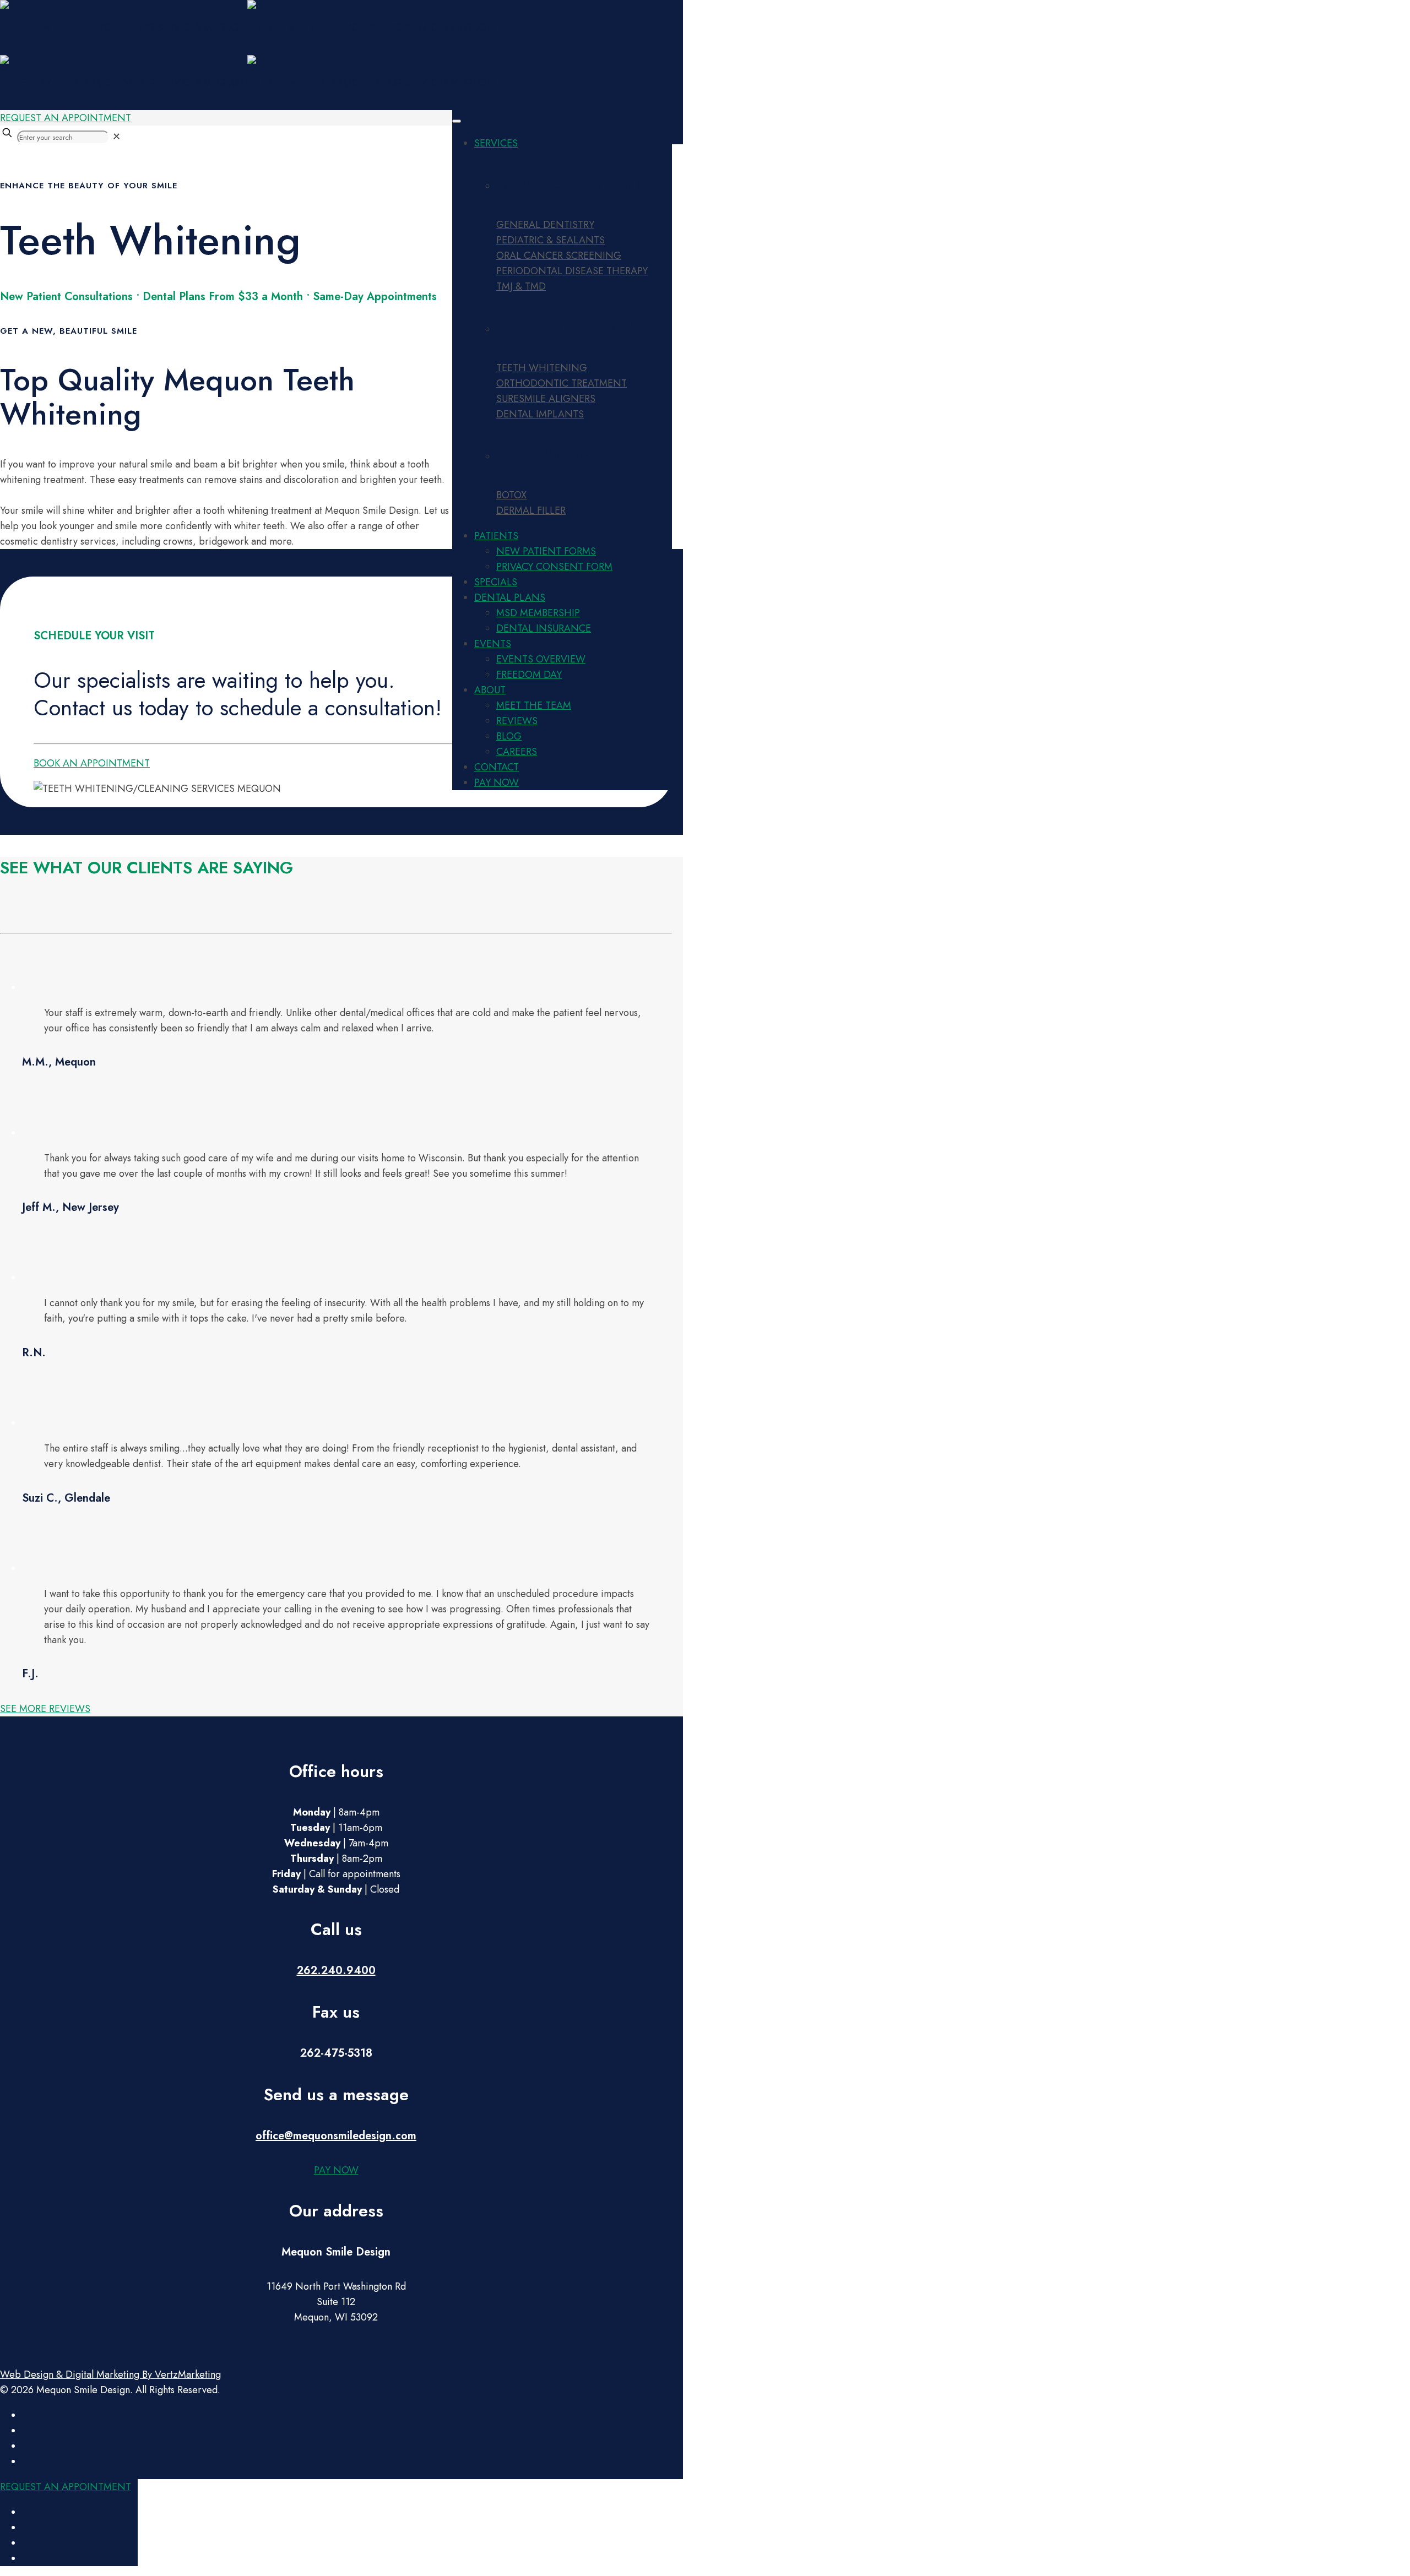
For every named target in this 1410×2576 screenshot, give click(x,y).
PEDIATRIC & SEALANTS (551, 240)
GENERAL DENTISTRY (545, 225)
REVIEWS (517, 721)
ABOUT (490, 690)
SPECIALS (496, 582)
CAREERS (517, 752)
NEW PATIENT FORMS (546, 551)
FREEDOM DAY (529, 675)
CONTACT (497, 767)
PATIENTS (496, 536)
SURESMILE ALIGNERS (546, 399)
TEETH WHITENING (542, 368)
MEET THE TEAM (534, 705)
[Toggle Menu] (457, 121)
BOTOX (511, 495)
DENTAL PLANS (510, 597)
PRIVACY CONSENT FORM (554, 567)
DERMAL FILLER (531, 510)
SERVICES (496, 143)
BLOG (509, 736)
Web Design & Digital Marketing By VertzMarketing (110, 2374)
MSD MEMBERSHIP (538, 613)
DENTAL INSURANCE (544, 628)
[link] (116, 137)
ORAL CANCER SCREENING (559, 256)
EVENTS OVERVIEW (541, 659)
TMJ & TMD (521, 286)
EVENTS (493, 644)
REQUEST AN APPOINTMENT (66, 118)
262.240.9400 (336, 1971)
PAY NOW (497, 782)
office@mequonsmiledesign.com (336, 2136)
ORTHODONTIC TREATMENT (562, 383)
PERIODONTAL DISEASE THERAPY (572, 271)
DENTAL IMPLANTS (540, 414)
